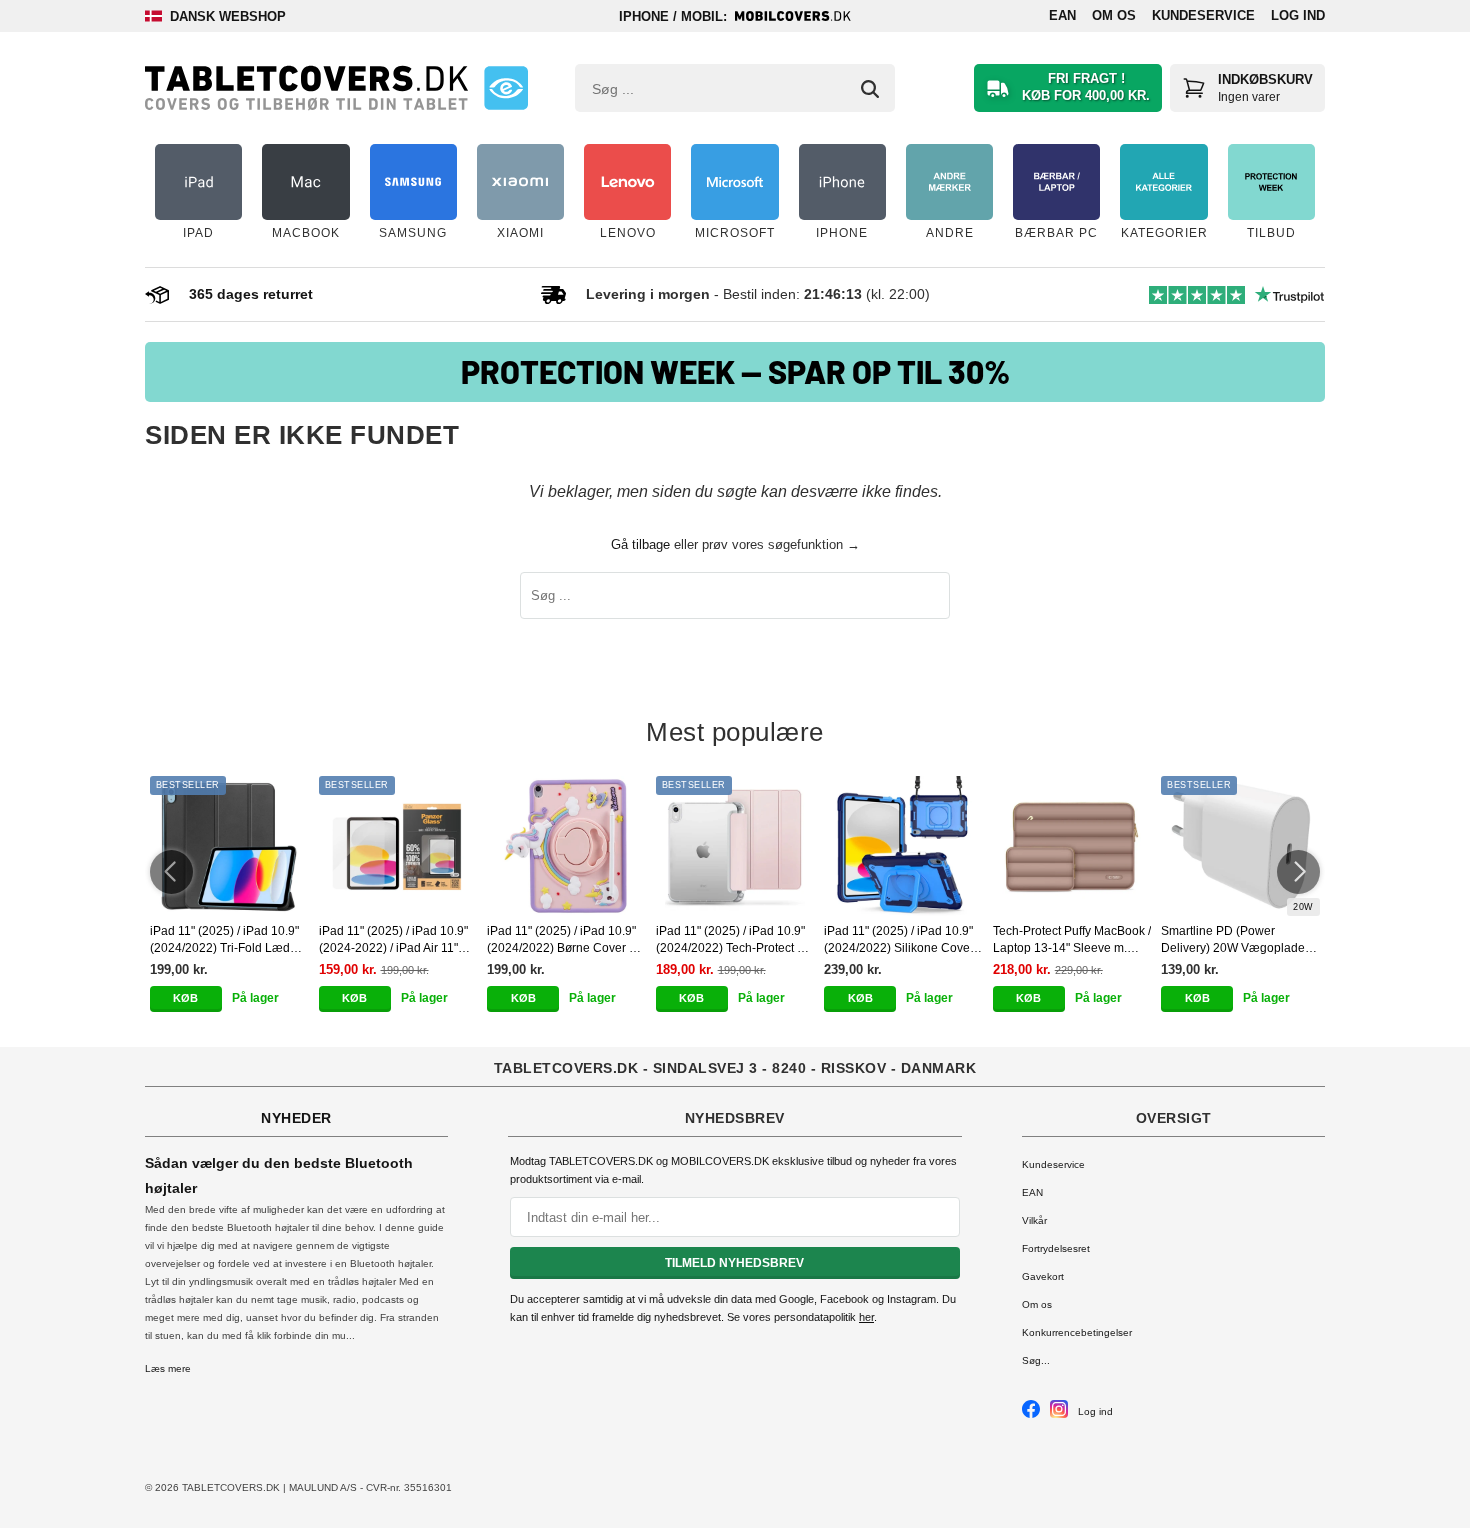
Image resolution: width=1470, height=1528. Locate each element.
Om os (1114, 15)
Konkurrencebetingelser (1077, 1332)
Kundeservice (1203, 15)
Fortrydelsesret (1056, 1248)
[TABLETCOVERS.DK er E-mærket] (506, 88)
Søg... (1036, 1360)
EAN (1062, 15)
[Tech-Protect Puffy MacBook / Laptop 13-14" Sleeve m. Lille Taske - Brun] (1072, 846)
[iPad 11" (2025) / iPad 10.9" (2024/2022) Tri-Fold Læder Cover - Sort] (229, 846)
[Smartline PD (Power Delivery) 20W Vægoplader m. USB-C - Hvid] (1240, 846)
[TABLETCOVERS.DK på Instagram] (1059, 1414)
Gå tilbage (640, 544)
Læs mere (168, 1368)
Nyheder (296, 1118)
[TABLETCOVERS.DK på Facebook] (1031, 1414)
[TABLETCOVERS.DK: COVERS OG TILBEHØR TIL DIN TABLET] (306, 88)
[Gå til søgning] (870, 89)
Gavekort (1043, 1276)
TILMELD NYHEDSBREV (734, 1263)
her (866, 1317)
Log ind (1298, 15)
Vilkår (1034, 1220)
